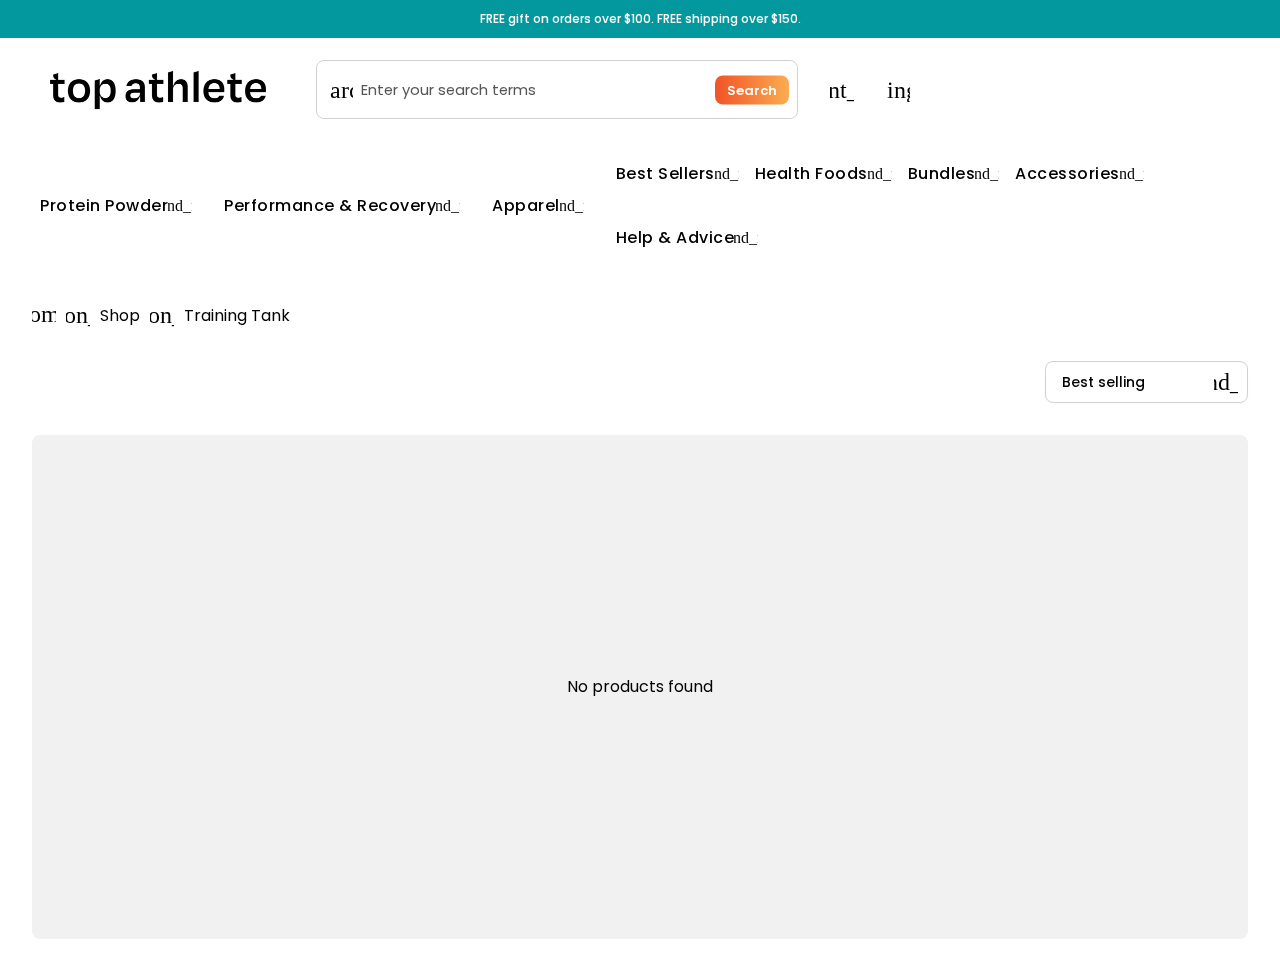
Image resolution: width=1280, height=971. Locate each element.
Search (752, 89)
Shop (120, 315)
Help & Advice (687, 237)
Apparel (538, 205)
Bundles (954, 173)
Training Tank (237, 315)
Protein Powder (116, 205)
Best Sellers (677, 173)
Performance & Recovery (342, 205)
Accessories (1079, 173)
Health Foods (823, 173)
